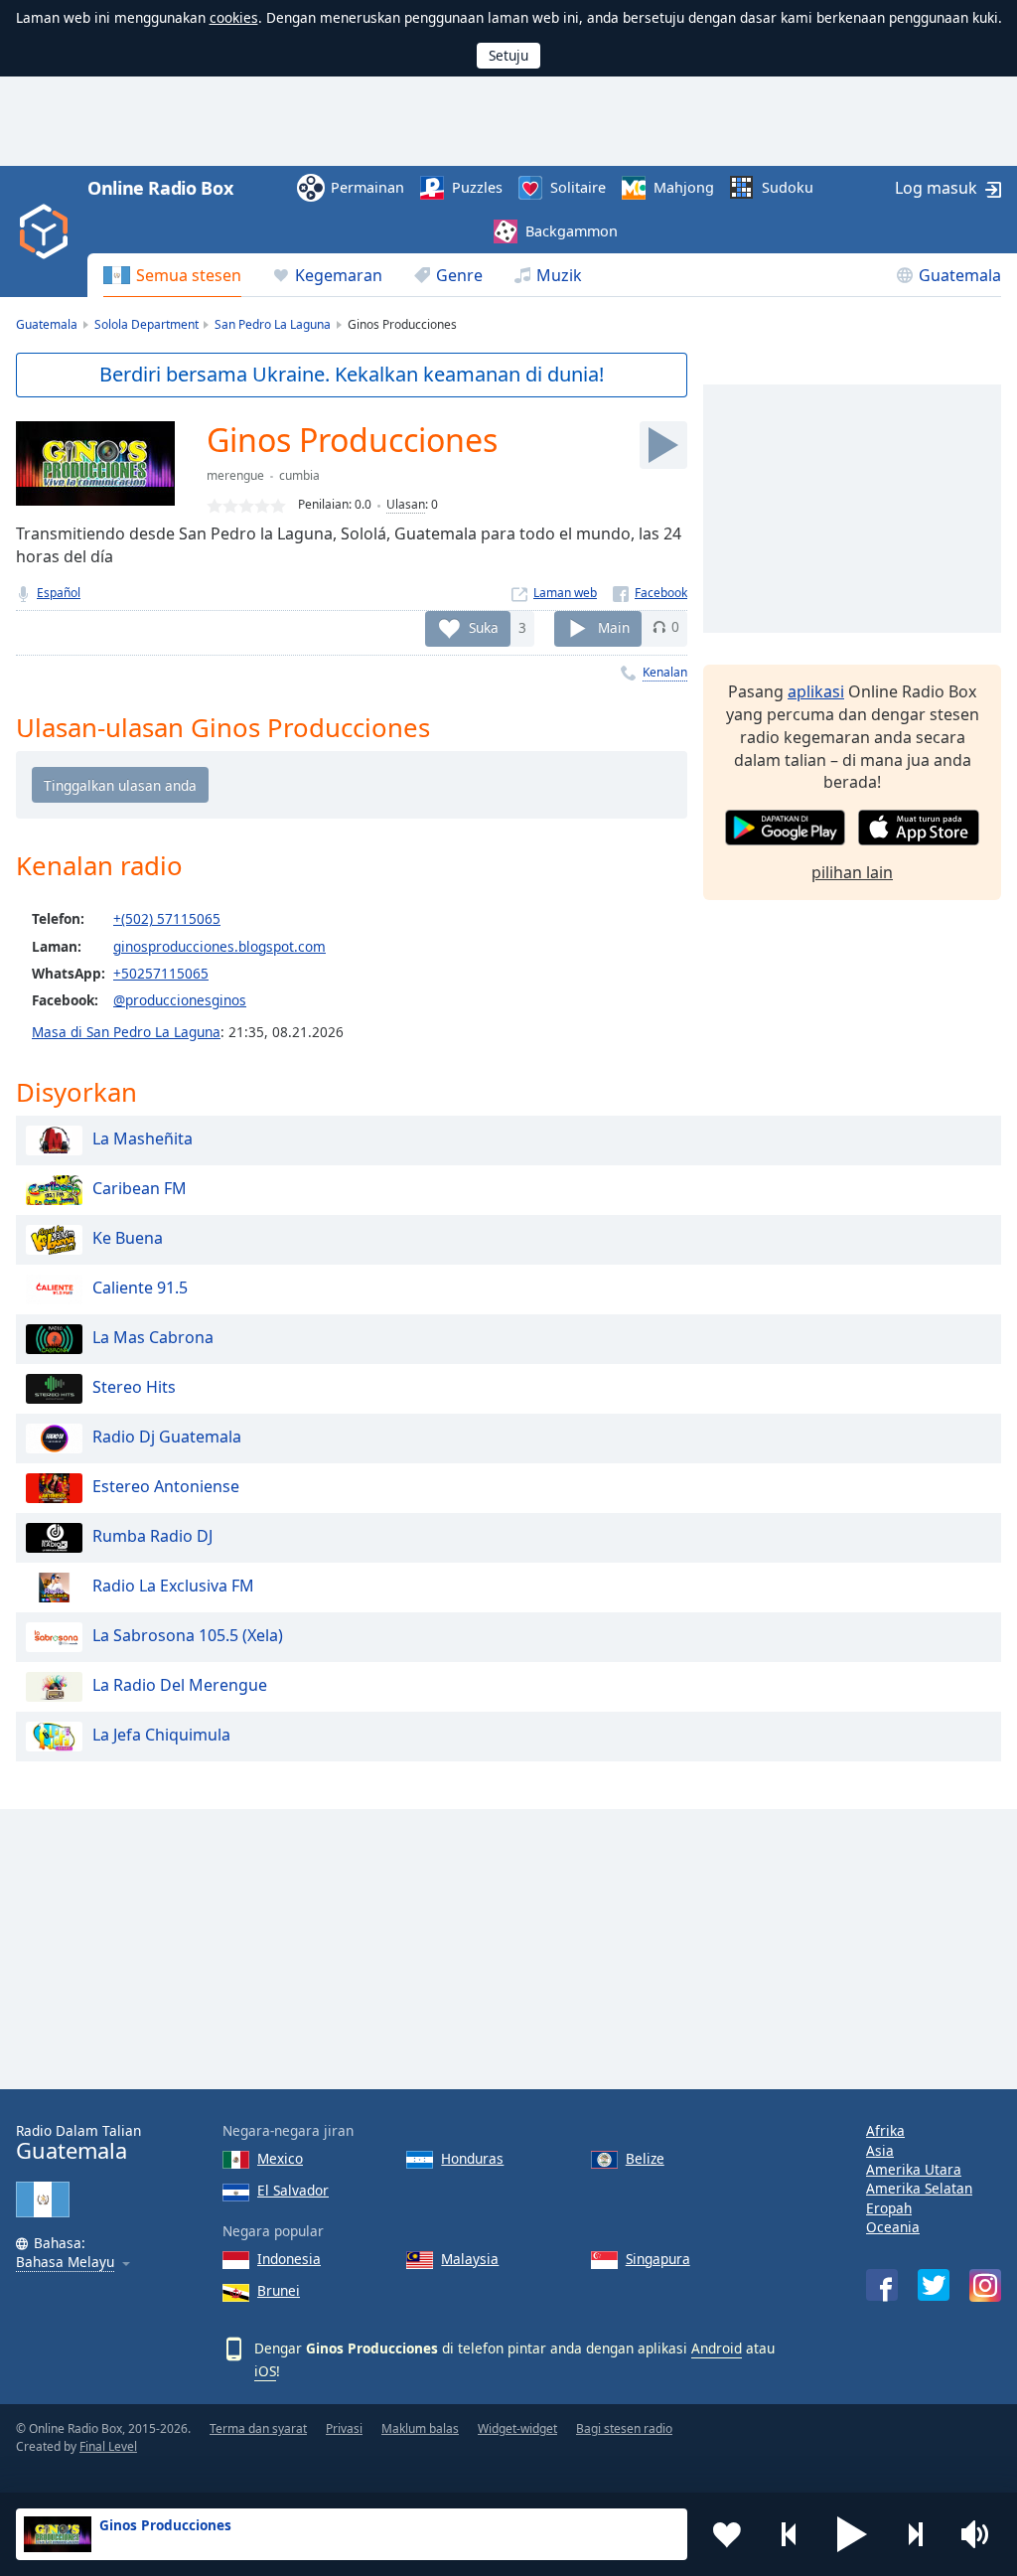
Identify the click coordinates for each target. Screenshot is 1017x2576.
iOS (265, 2371)
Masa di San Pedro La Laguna (126, 1032)
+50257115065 (161, 973)
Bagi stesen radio (624, 2428)
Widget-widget (517, 2428)
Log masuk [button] (936, 188)
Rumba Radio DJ (152, 1536)
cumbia (299, 475)
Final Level (108, 2446)
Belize (645, 2158)
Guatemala (960, 275)
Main (614, 626)
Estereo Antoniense (166, 1486)
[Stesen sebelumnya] (790, 2534)
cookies (234, 17)
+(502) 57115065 (167, 918)
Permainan (367, 187)
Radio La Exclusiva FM (173, 1586)
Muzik (559, 275)
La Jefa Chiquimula (161, 1735)
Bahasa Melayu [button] (65, 2263)
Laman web (565, 593)
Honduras (472, 2158)
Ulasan (406, 504)
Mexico (280, 2158)
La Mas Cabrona (153, 1337)
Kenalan (665, 672)
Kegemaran (339, 275)
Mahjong (684, 187)
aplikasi (816, 691)
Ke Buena (128, 1238)
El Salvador (293, 2190)
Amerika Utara (914, 2169)
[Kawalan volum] (977, 2534)
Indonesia (289, 2259)
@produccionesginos (180, 1000)
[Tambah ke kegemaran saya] (727, 2534)
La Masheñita (143, 1138)
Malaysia (470, 2259)
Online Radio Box (160, 188)
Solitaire (578, 187)
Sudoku (788, 187)
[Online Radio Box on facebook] (882, 2285)
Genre (459, 275)
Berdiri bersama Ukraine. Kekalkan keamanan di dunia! (352, 374)
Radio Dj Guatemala (167, 1437)
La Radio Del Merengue (180, 1685)
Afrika (885, 2130)
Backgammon (572, 231)
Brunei (279, 2290)
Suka (484, 626)
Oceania (893, 2227)
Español (59, 593)
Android (717, 2348)
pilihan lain (852, 872)
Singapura (658, 2259)
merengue (235, 475)
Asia (880, 2150)
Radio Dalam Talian (78, 2142)
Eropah (889, 2208)
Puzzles (477, 187)
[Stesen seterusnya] (915, 2534)
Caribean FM (140, 1188)
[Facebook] (650, 593)
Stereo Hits (134, 1387)
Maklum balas (420, 2428)
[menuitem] (172, 275)
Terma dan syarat (258, 2428)
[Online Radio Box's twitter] (934, 2285)
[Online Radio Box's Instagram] (985, 2285)
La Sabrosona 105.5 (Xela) (188, 1635)
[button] (852, 2534)
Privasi (344, 2428)
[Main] (663, 445)
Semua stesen (189, 275)
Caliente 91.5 (140, 1288)
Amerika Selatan (919, 2188)
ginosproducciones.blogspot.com (219, 946)
